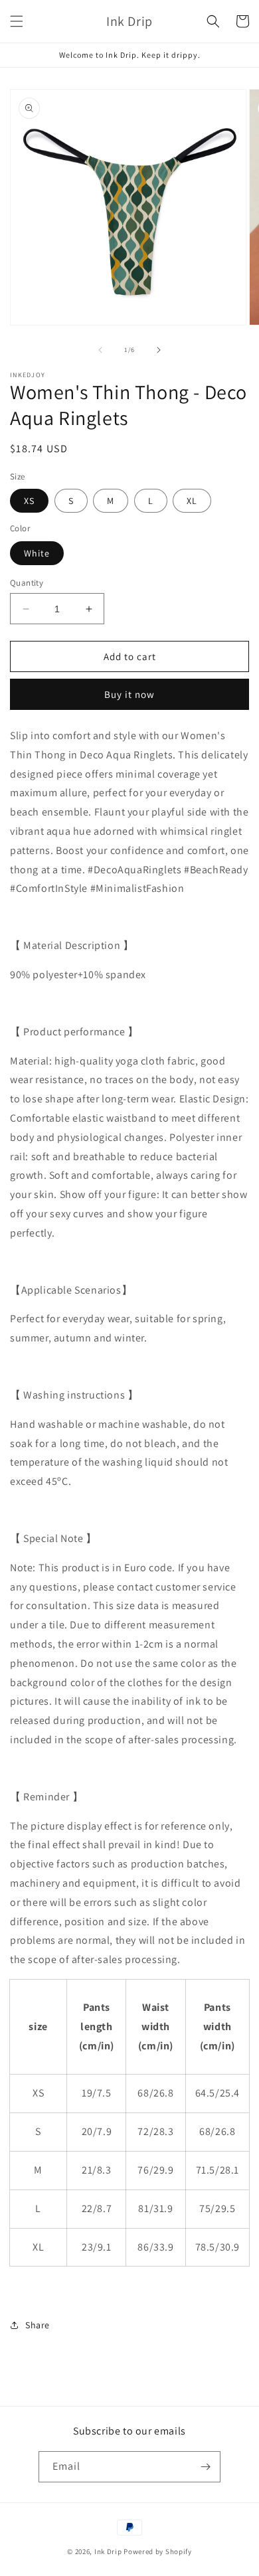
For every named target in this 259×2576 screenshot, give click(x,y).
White (37, 553)
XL (192, 501)
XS (29, 501)
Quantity (27, 583)
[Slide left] (100, 350)
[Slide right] (159, 350)
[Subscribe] (205, 2467)
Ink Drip (108, 2551)
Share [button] (38, 2325)
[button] (17, 21)
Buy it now (129, 694)
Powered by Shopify (158, 2551)
